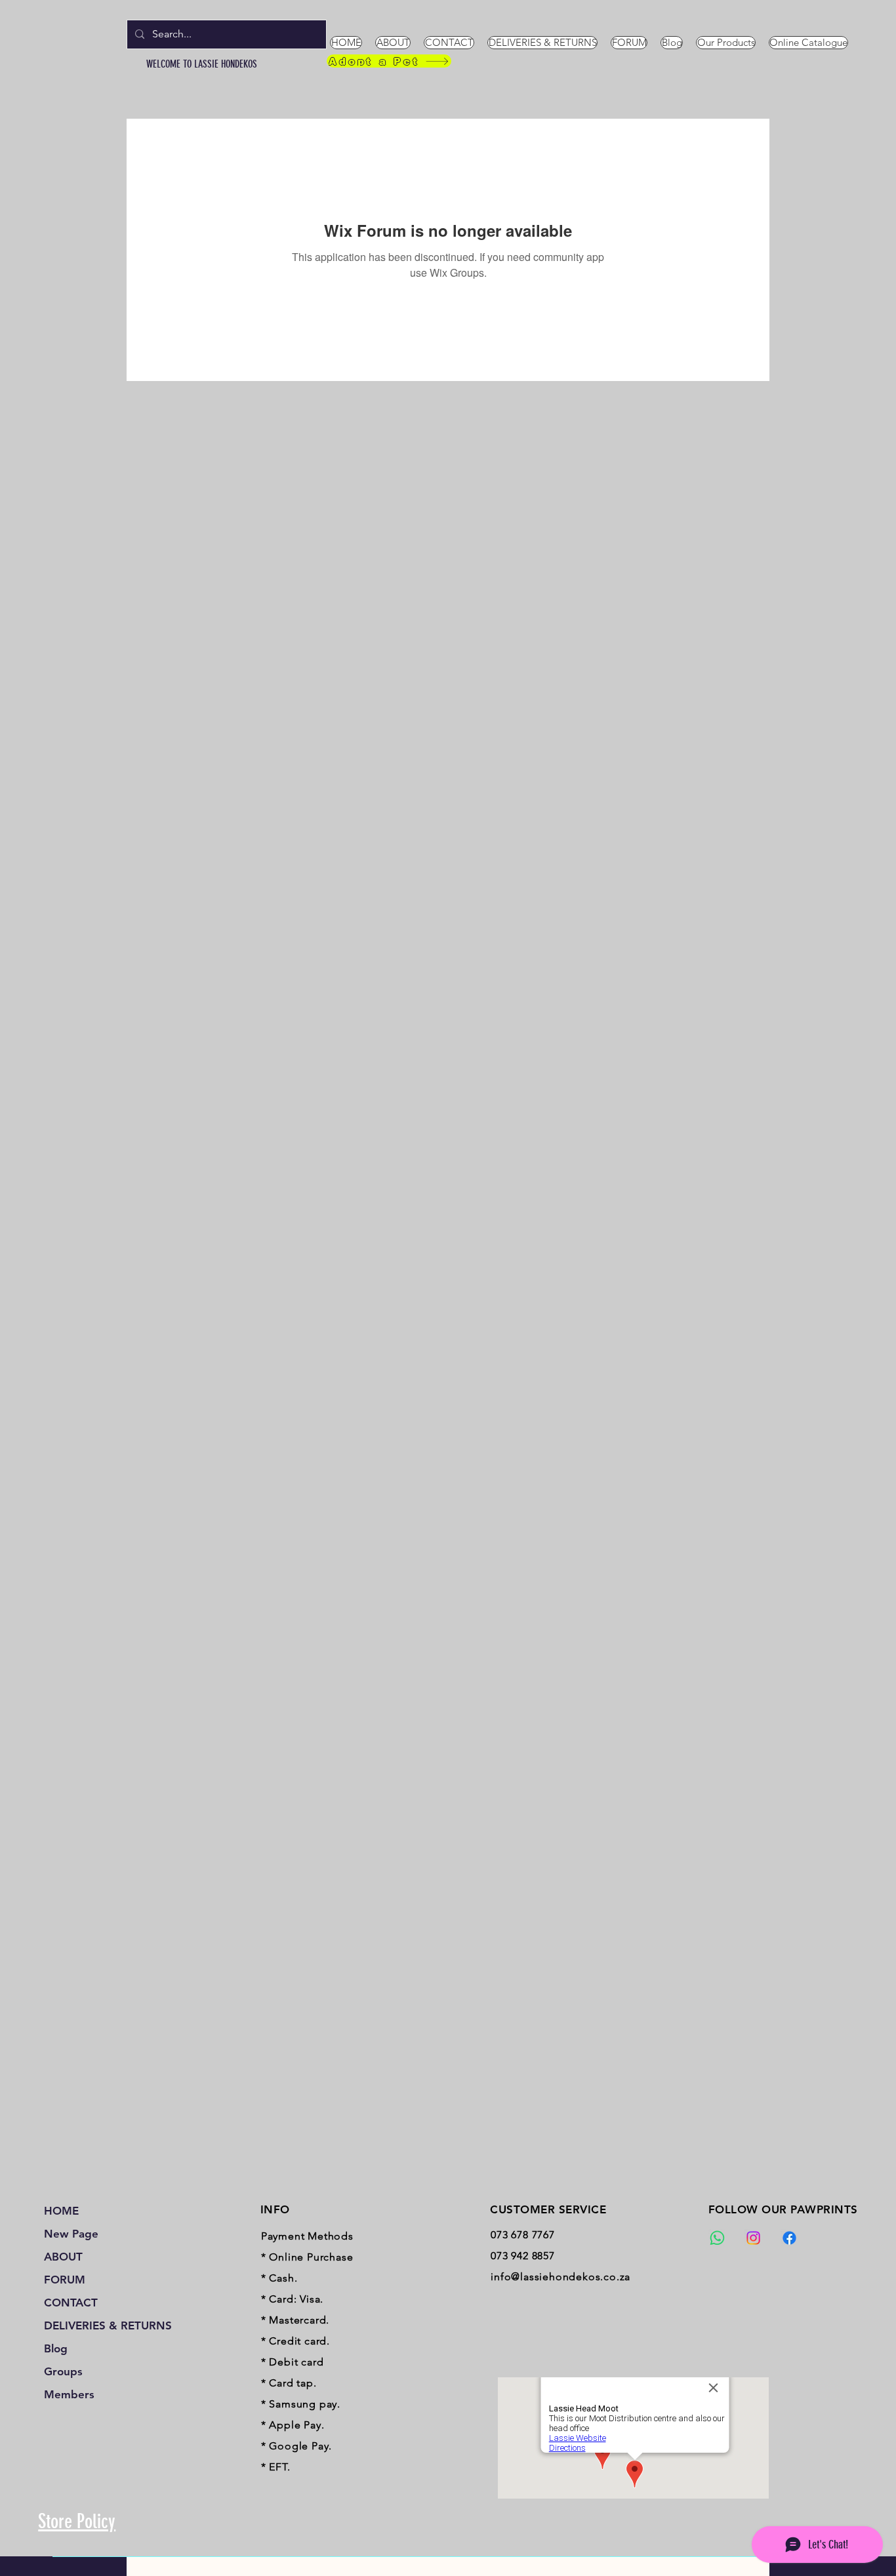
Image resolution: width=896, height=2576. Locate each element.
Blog (56, 2348)
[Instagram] (753, 2238)
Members (69, 2394)
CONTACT (71, 2303)
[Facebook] (789, 2238)
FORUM (65, 2280)
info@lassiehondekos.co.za (560, 2277)
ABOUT (63, 2257)
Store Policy (77, 2522)
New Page (71, 2234)
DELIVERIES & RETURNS (101, 2325)
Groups (63, 2371)
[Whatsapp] (717, 2238)
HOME (61, 2211)
